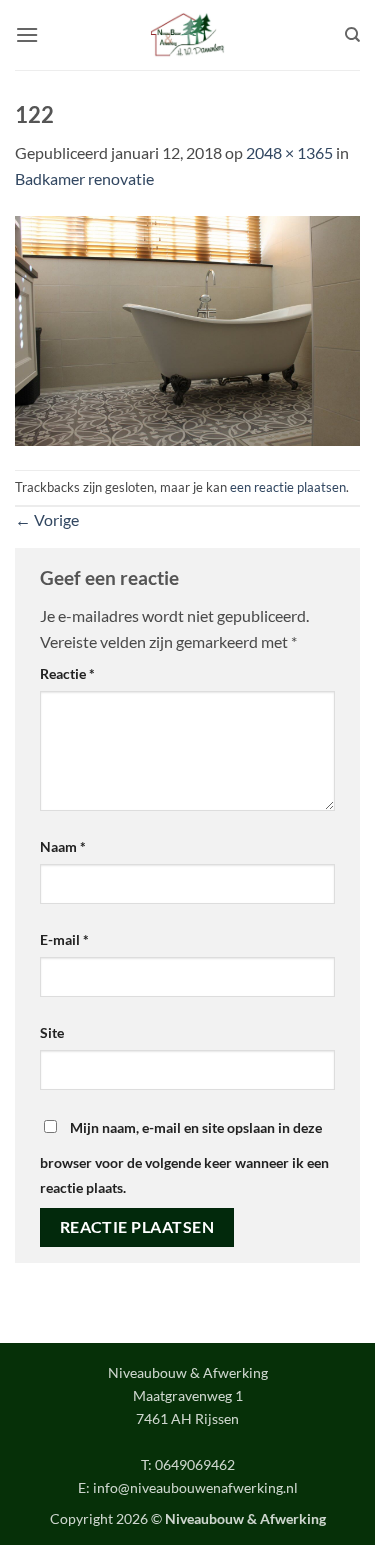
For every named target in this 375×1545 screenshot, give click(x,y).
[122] (187, 328)
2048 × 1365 (289, 152)
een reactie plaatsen (288, 487)
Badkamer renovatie (84, 178)
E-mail (64, 939)
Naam (63, 846)
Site (52, 1032)
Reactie (67, 673)
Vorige (47, 519)
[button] (27, 34)
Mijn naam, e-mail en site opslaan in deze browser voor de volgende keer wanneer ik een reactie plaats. (184, 1158)
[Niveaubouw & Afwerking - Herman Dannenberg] (187, 35)
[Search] (352, 35)
